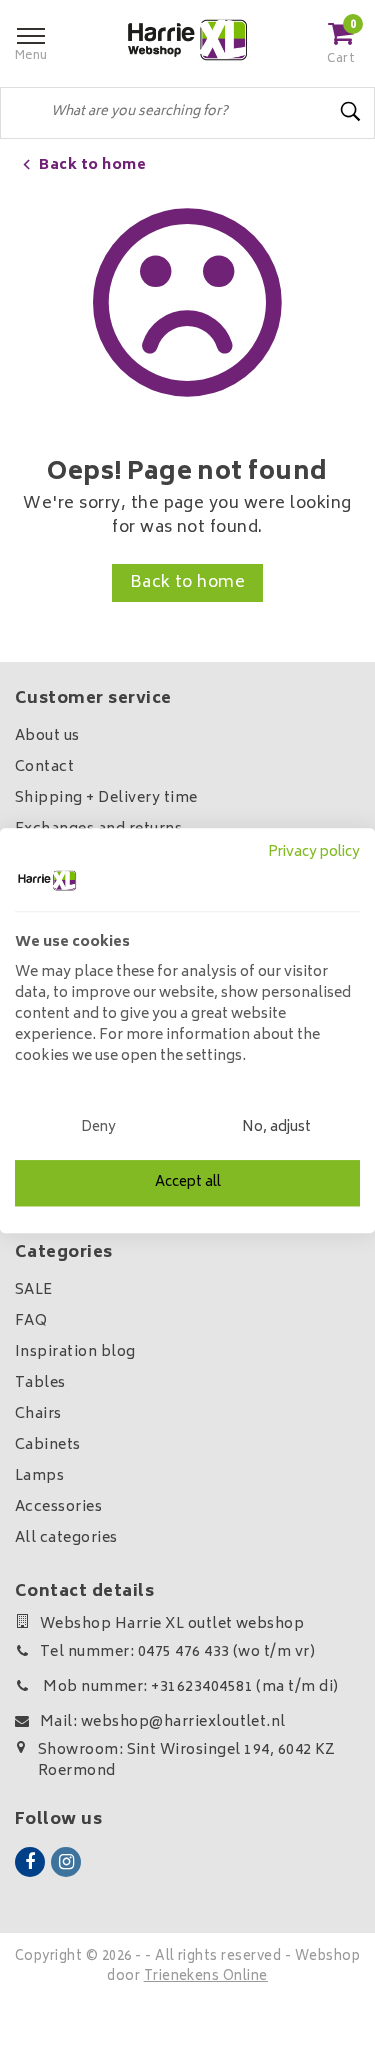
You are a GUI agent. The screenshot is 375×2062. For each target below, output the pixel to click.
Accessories (58, 1507)
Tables (40, 1383)
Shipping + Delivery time (106, 798)
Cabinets (48, 1445)
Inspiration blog (75, 1352)
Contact (44, 767)
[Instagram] (66, 1862)
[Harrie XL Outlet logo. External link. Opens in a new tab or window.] (47, 880)
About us (47, 736)
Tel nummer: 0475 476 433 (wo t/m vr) (177, 1652)
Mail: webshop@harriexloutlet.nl (163, 1722)
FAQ (31, 1321)
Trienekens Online (206, 1977)
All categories (66, 1538)
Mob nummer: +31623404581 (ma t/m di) (189, 1687)
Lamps (39, 1476)
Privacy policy (314, 853)
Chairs (38, 1414)
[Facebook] (30, 1862)
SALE (34, 1290)
